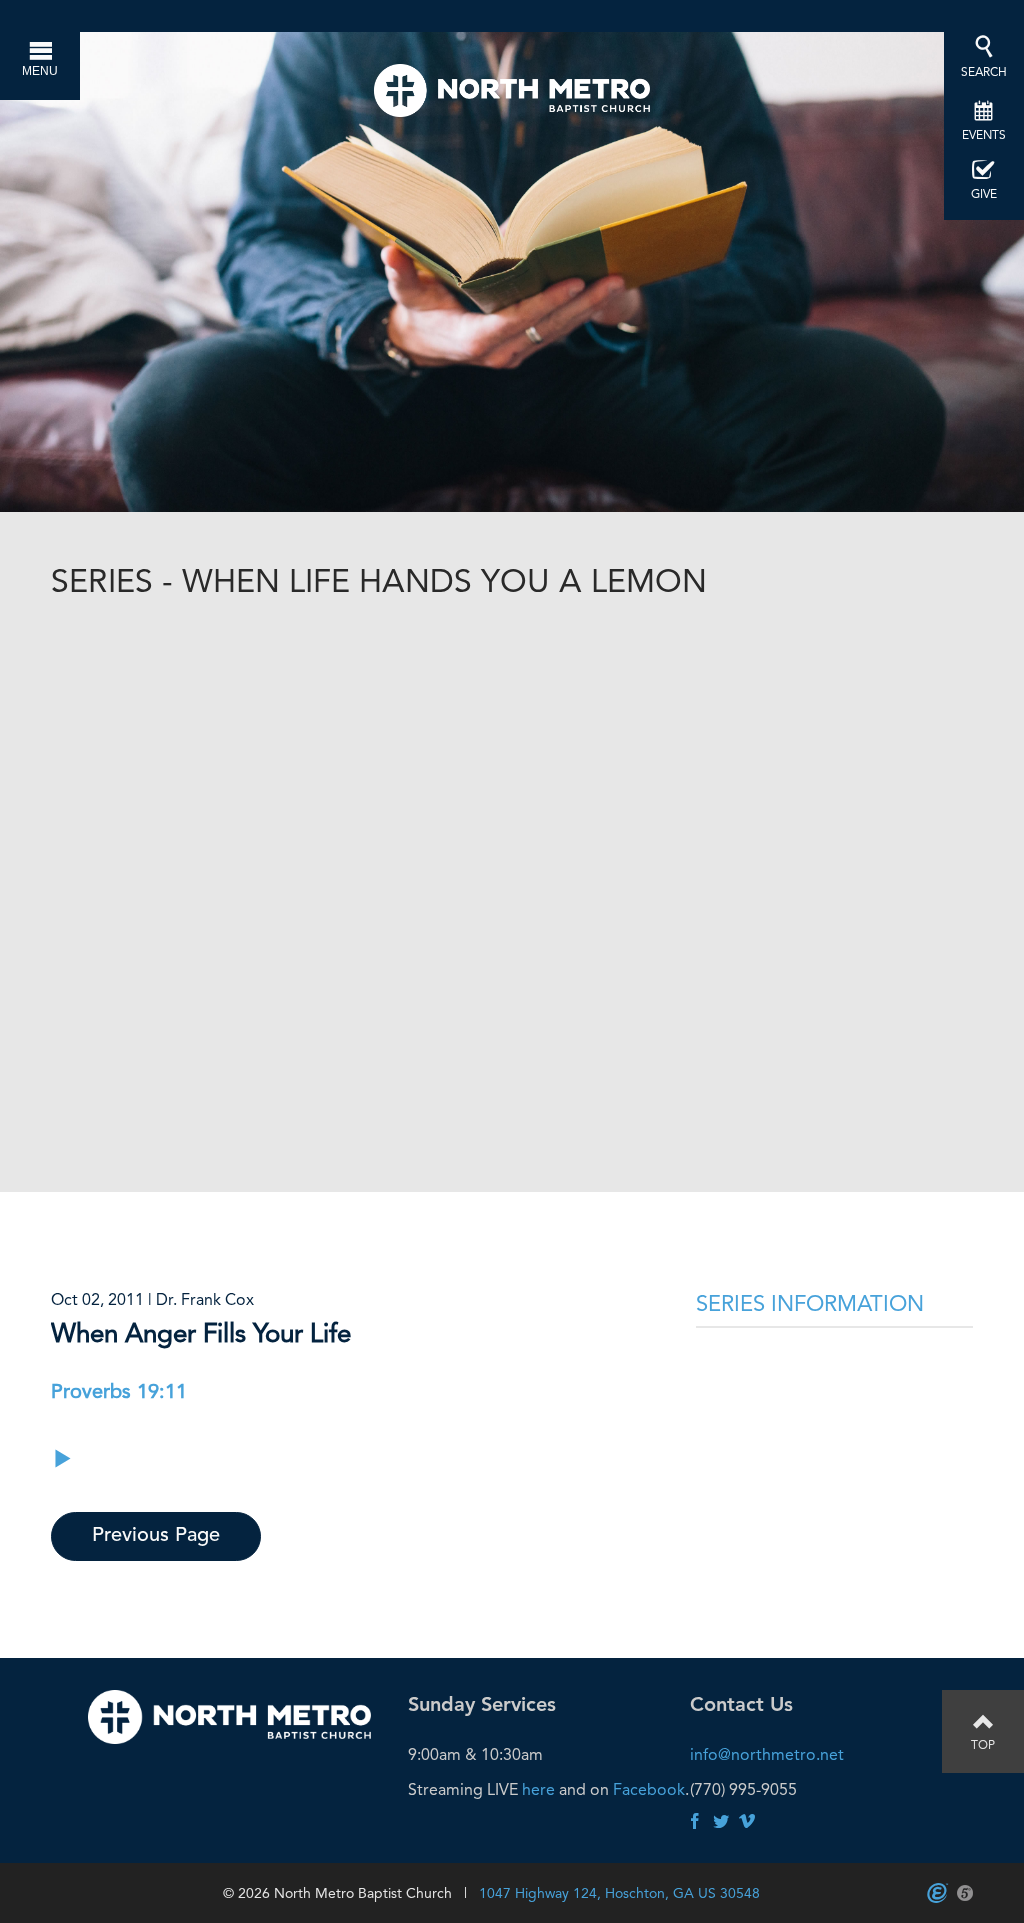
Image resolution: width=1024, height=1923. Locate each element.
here (538, 1789)
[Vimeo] (747, 1822)
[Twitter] (721, 1822)
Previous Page (156, 1536)
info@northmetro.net (767, 1754)
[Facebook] (695, 1822)
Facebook (649, 1789)
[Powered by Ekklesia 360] (937, 1893)
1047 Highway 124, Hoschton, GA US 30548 (619, 1893)
